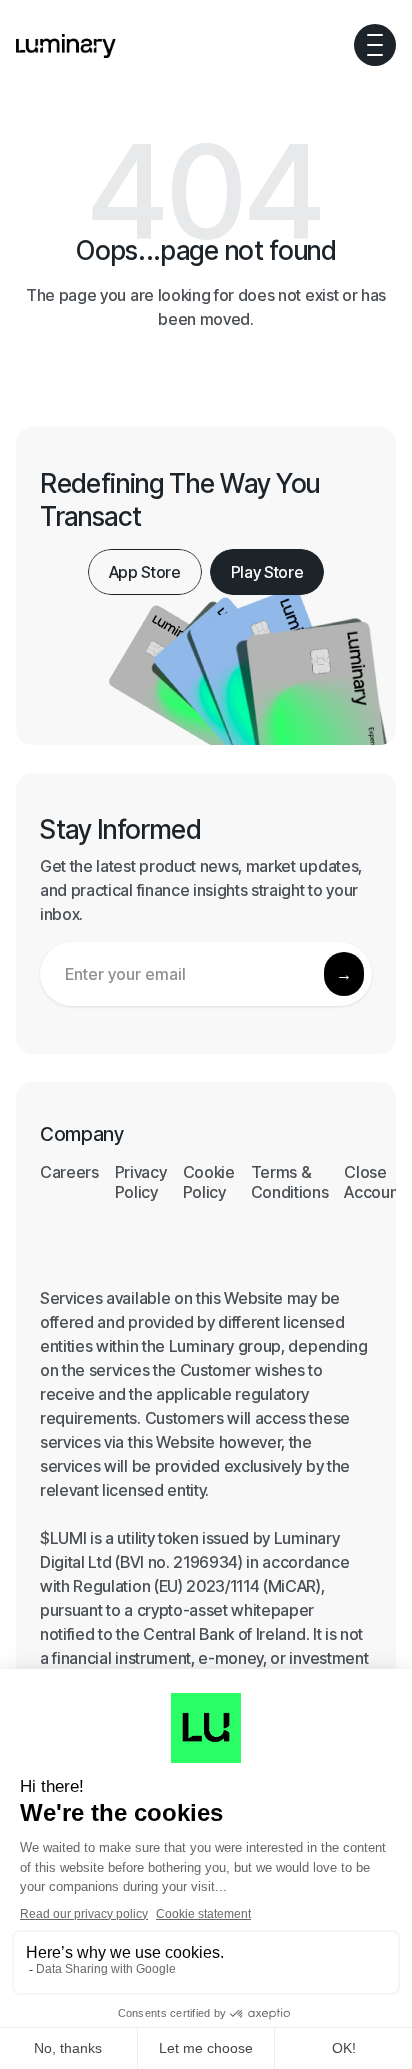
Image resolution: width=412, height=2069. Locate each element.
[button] (375, 45)
